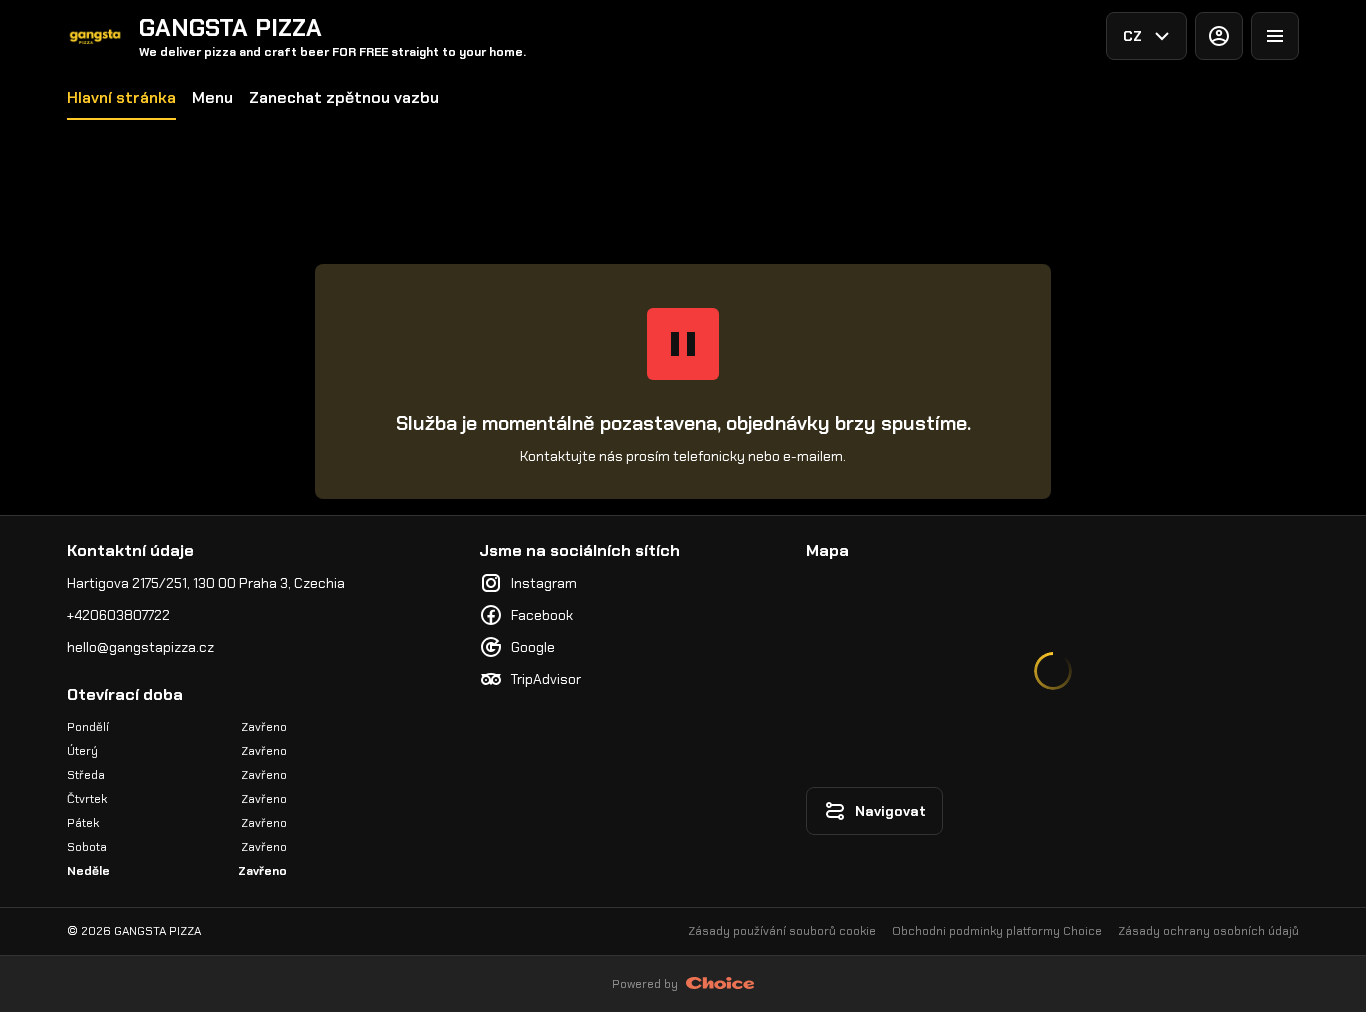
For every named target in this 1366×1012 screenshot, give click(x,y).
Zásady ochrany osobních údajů (1208, 931)
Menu (212, 97)
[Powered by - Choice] (720, 984)
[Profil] (1219, 36)
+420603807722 (118, 615)
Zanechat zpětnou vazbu (344, 97)
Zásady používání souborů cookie (782, 931)
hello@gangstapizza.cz (140, 647)
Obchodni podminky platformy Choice (997, 931)
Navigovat (890, 811)
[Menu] (1275, 36)
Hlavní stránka (121, 97)
